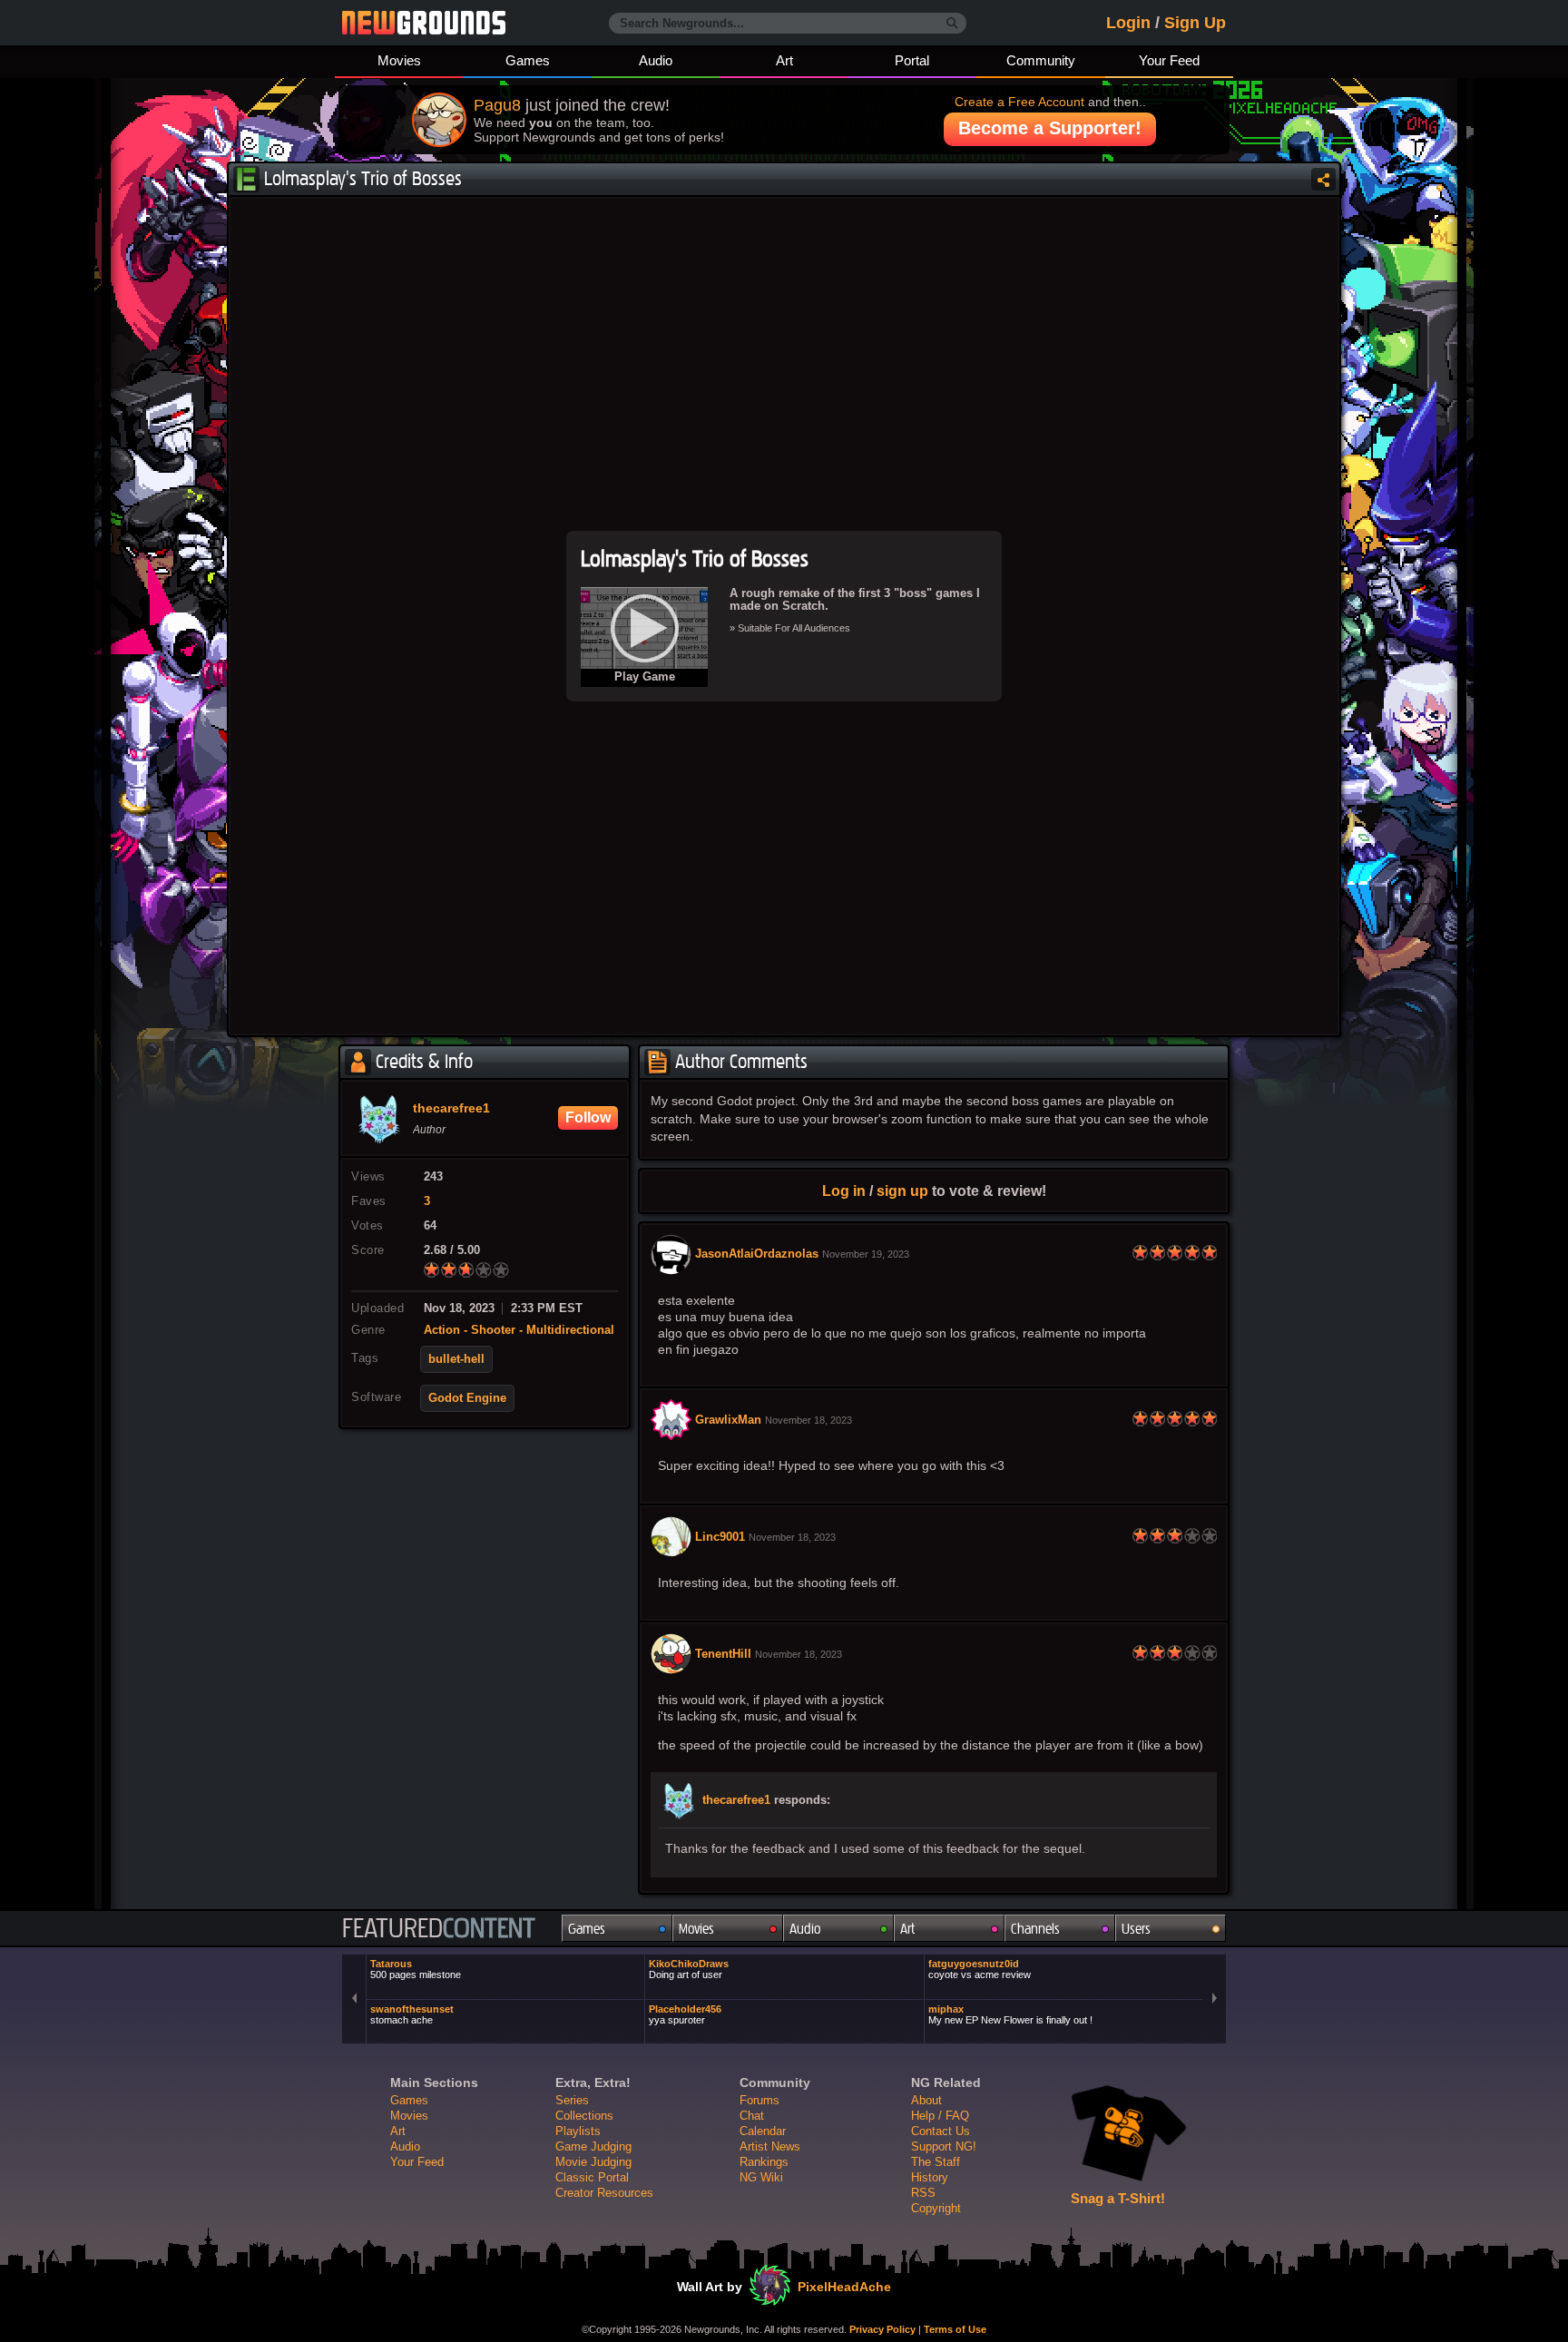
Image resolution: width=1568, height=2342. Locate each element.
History (930, 2177)
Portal (912, 60)
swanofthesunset (412, 2014)
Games (528, 60)
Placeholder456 (685, 2014)
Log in (844, 1191)
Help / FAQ (940, 2116)
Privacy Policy (882, 2329)
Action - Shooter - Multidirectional (519, 1330)
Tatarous (416, 1969)
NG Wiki (761, 2177)
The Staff (936, 2162)
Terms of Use (955, 2329)
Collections (584, 2116)
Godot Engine (467, 1398)
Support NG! (944, 2146)
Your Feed (1169, 60)
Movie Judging (593, 2162)
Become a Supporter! (1050, 128)
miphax (1010, 2014)
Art (784, 60)
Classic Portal (592, 2177)
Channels (1035, 1929)
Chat (752, 2116)
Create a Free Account (1019, 102)
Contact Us (941, 2131)
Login (1128, 23)
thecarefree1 (736, 1800)
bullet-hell (456, 1359)
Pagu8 (497, 105)
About (926, 2100)
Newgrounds (424, 23)
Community (1041, 60)
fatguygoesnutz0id (980, 1969)
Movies (399, 60)
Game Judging (593, 2146)
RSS (923, 2193)
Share (1323, 179)
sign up (902, 1191)
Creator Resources (604, 2193)
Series (572, 2100)
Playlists (578, 2131)
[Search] (952, 24)
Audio (656, 60)
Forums (759, 2100)
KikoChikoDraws (689, 1969)
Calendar (763, 2131)
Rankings (764, 2162)
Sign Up (1195, 23)
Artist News (770, 2146)
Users (1136, 1929)
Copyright (936, 2208)
